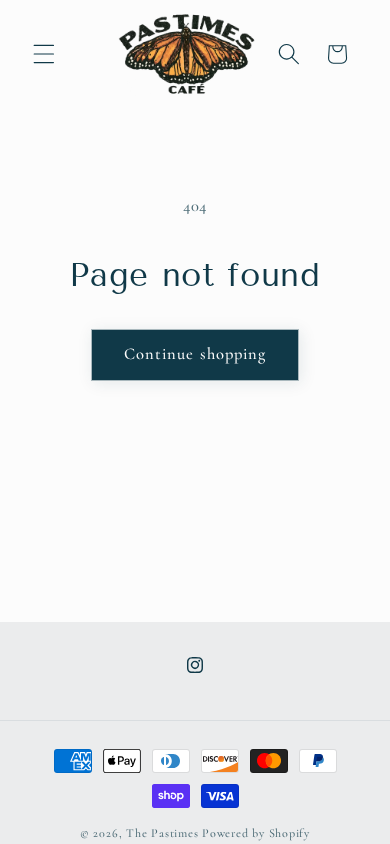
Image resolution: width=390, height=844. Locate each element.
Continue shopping (195, 354)
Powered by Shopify (256, 833)
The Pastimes (162, 833)
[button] (44, 54)
